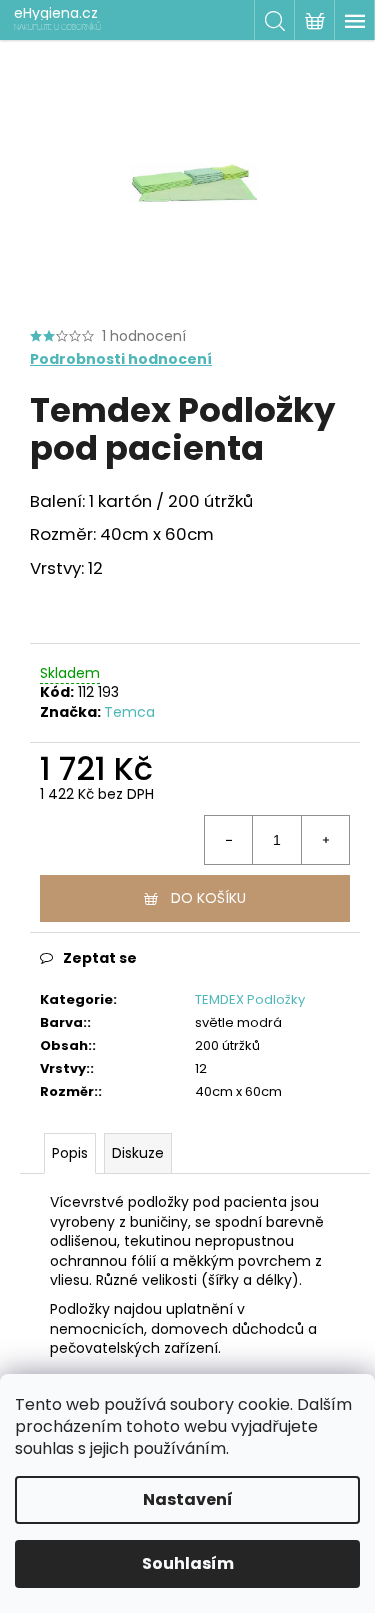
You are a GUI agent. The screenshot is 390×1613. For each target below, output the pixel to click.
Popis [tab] (70, 1153)
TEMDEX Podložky (250, 999)
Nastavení (188, 1499)
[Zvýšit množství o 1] (325, 840)
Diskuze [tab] (138, 1153)
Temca (129, 712)
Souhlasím (188, 1563)
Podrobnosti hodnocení (121, 359)
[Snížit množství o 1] (229, 840)
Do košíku (208, 898)
